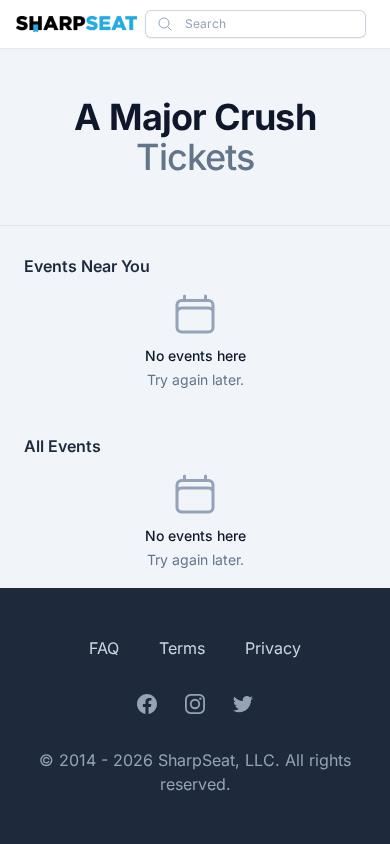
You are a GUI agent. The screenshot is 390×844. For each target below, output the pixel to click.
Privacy (273, 648)
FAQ (104, 648)
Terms (182, 648)
